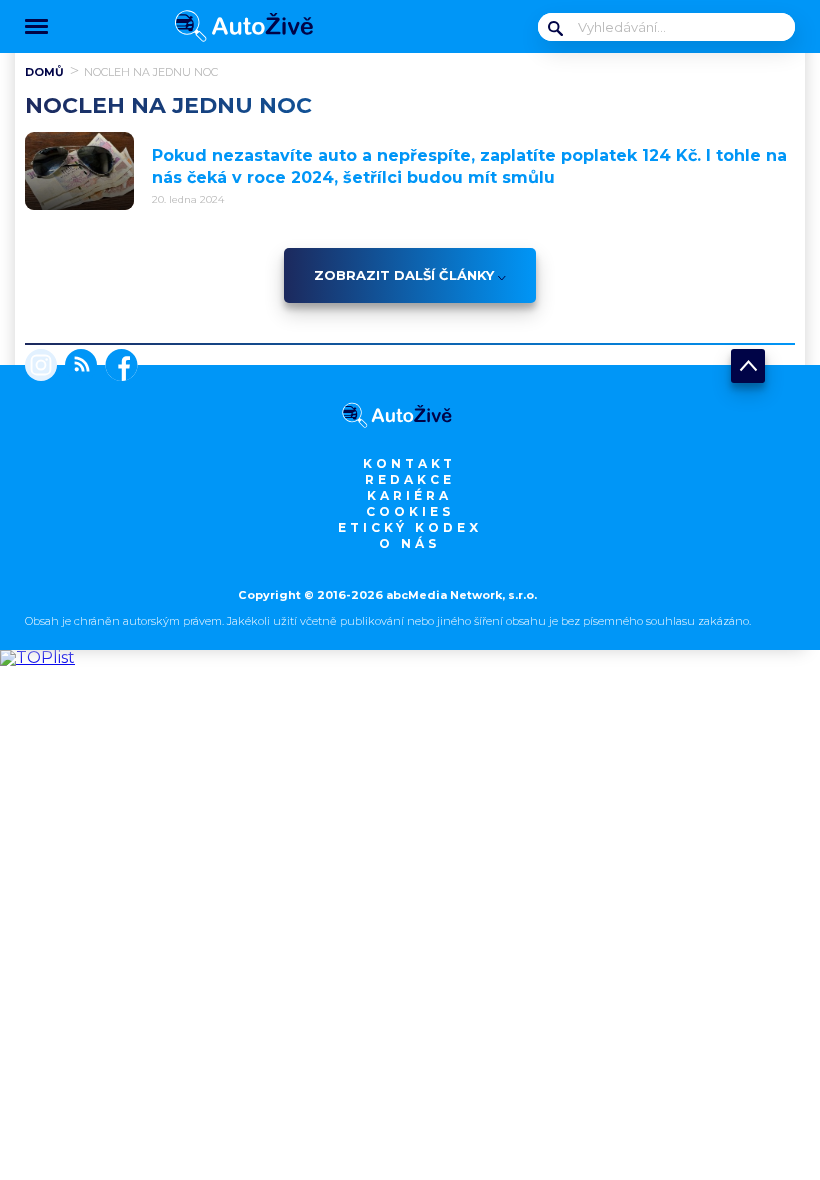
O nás (409, 543)
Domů (44, 72)
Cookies (410, 511)
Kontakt (409, 463)
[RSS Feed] (77, 367)
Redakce (410, 479)
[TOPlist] (37, 657)
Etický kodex (410, 527)
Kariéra (409, 495)
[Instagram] (41, 367)
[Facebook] (117, 367)
